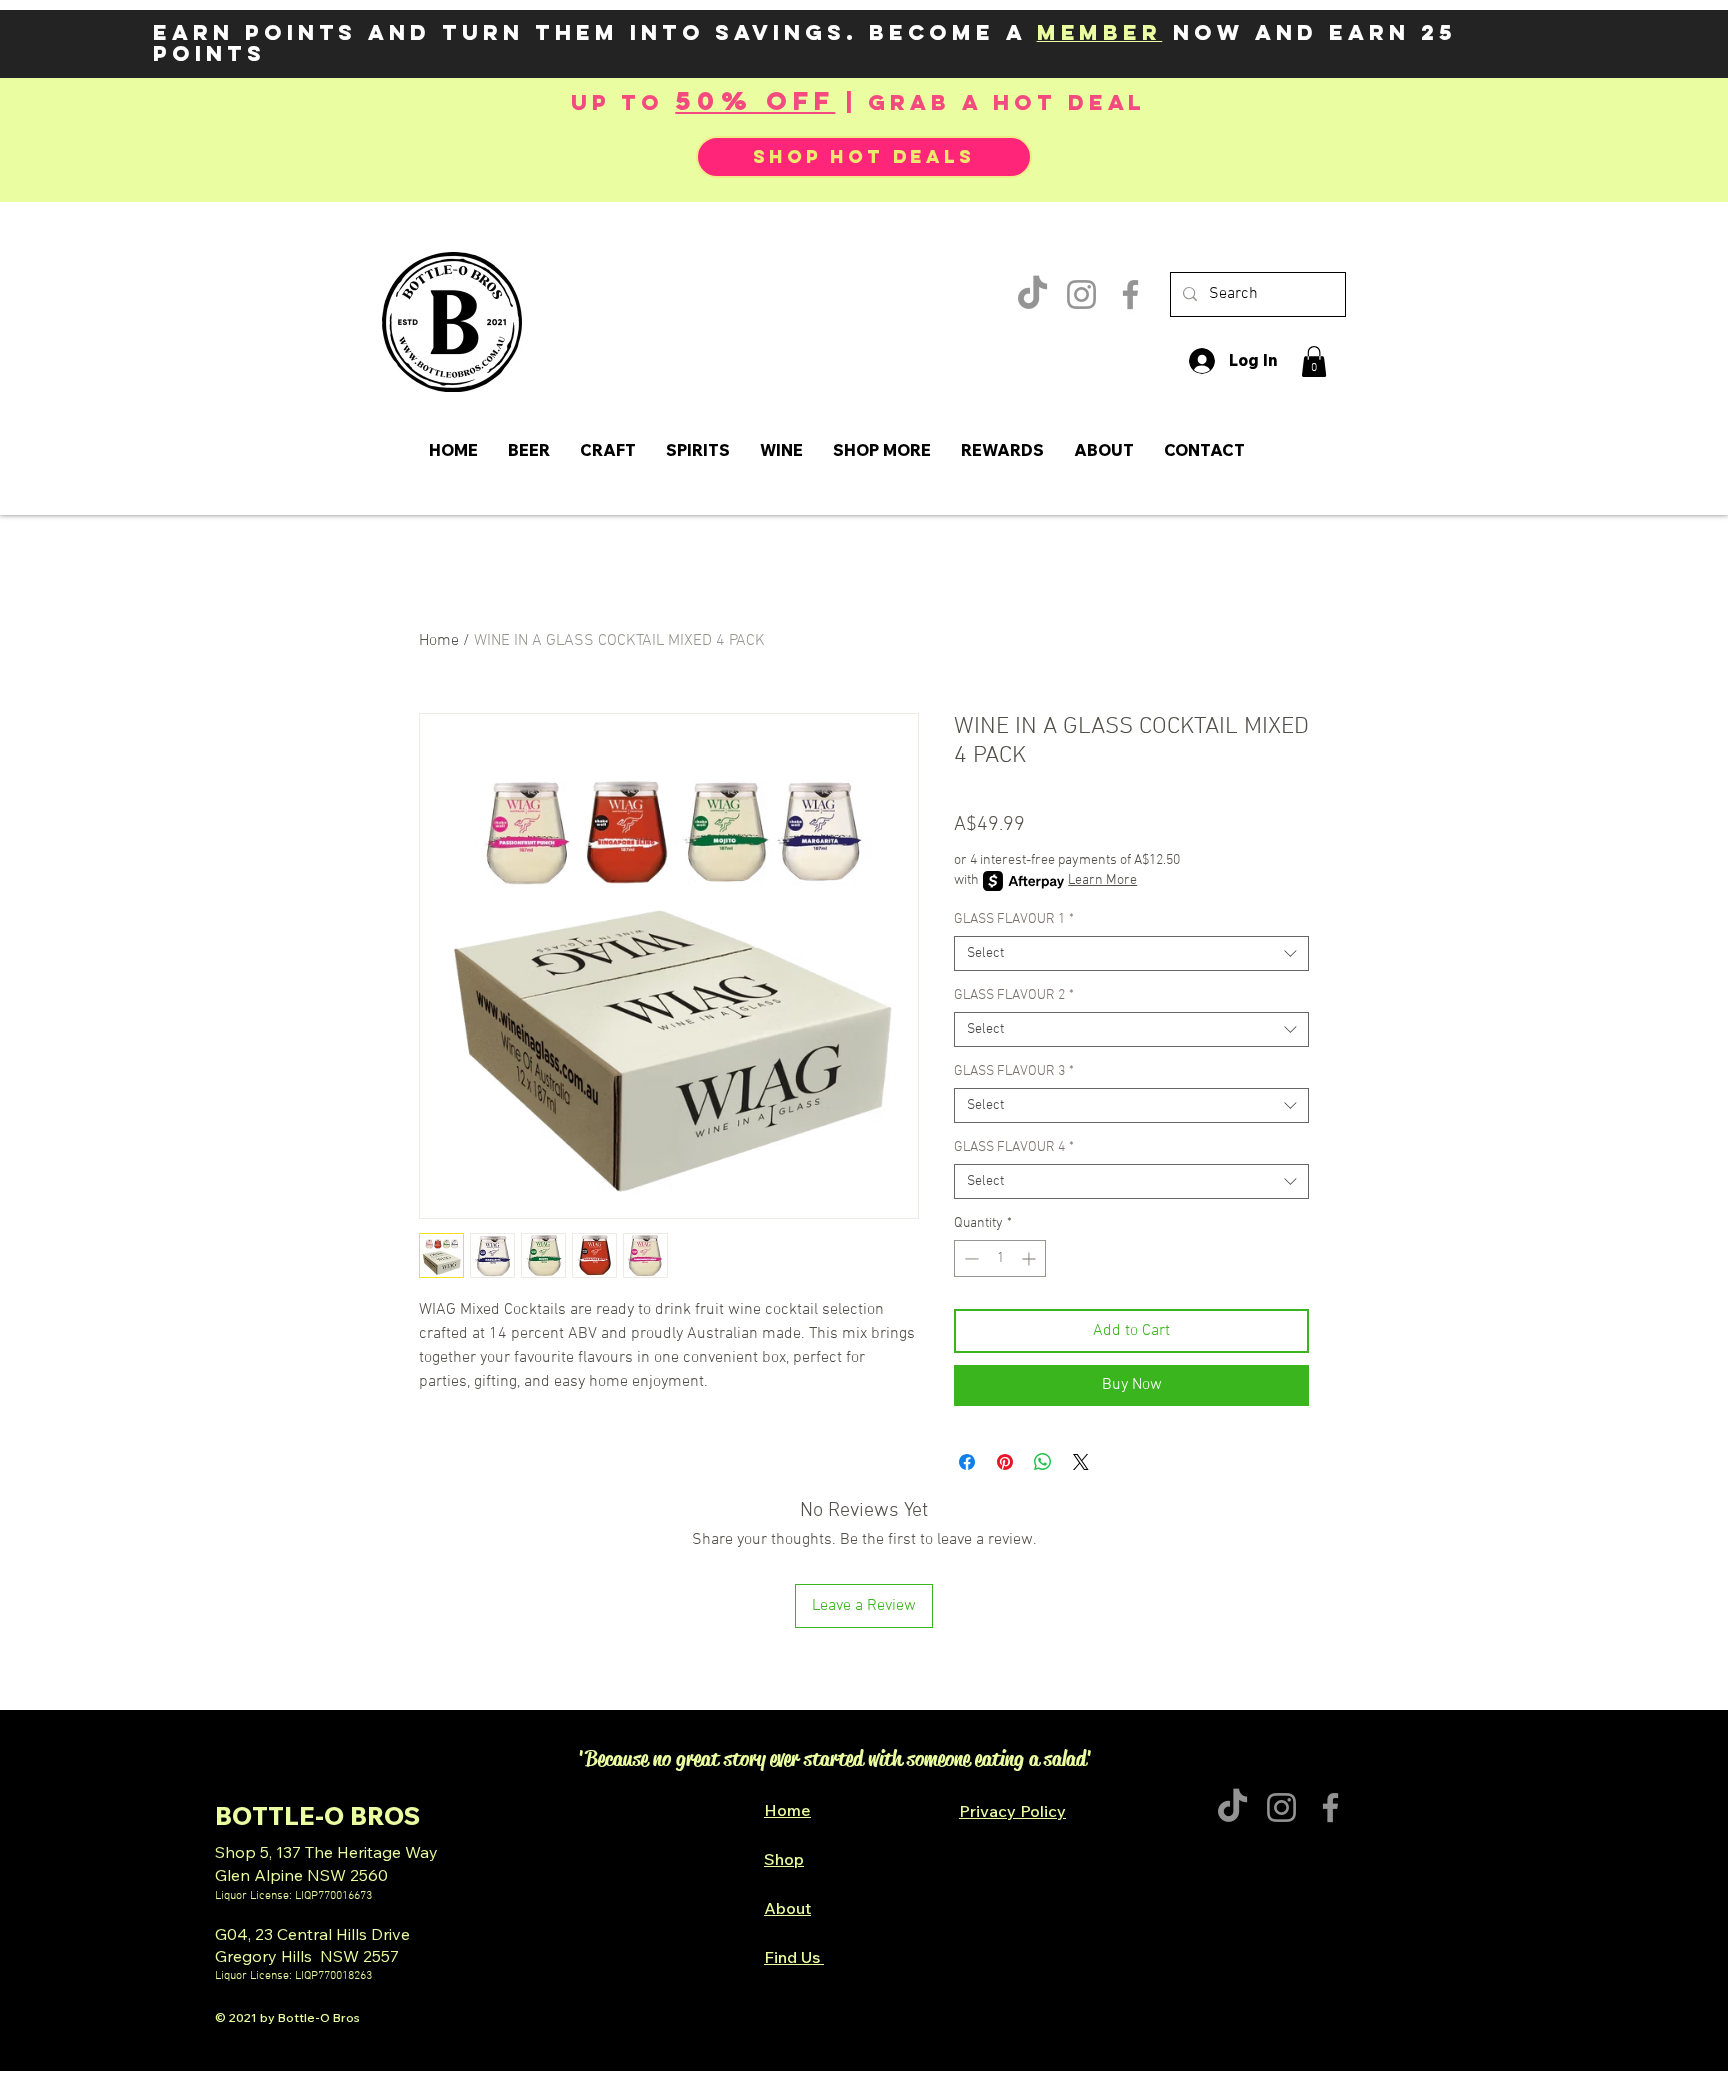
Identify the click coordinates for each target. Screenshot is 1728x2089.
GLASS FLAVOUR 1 (1014, 919)
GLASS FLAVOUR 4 (1014, 1147)
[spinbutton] (1000, 1258)
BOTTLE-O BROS (317, 1815)
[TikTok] (1032, 294)
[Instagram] (1081, 294)
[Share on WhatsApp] (1043, 1462)
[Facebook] (1130, 294)
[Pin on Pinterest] (1005, 1462)
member (1100, 32)
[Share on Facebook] (967, 1462)
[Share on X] (1081, 1462)
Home (439, 641)
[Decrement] (969, 1258)
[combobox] (1131, 953)
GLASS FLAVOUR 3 (1014, 1071)
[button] (1314, 361)
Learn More (1102, 880)
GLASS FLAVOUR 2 (1014, 995)
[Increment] (1030, 1258)
